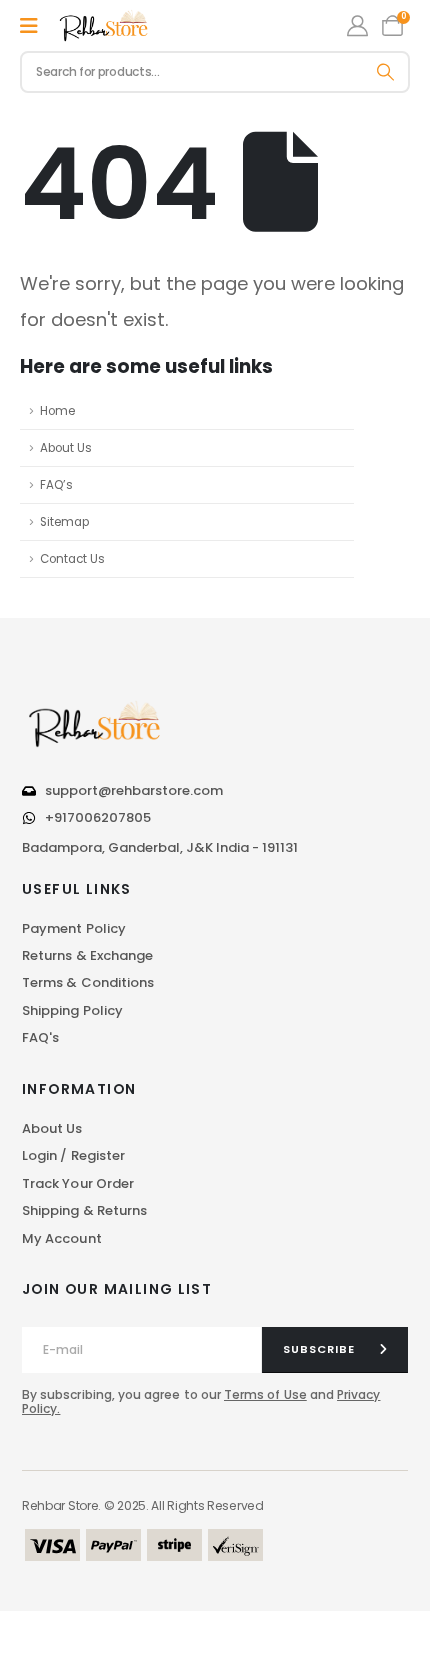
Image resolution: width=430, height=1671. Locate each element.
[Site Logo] (105, 26)
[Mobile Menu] (29, 26)
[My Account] (357, 25)
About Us (66, 448)
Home (57, 411)
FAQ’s (56, 485)
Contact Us (72, 559)
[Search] (386, 72)
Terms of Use (265, 1394)
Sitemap (64, 522)
